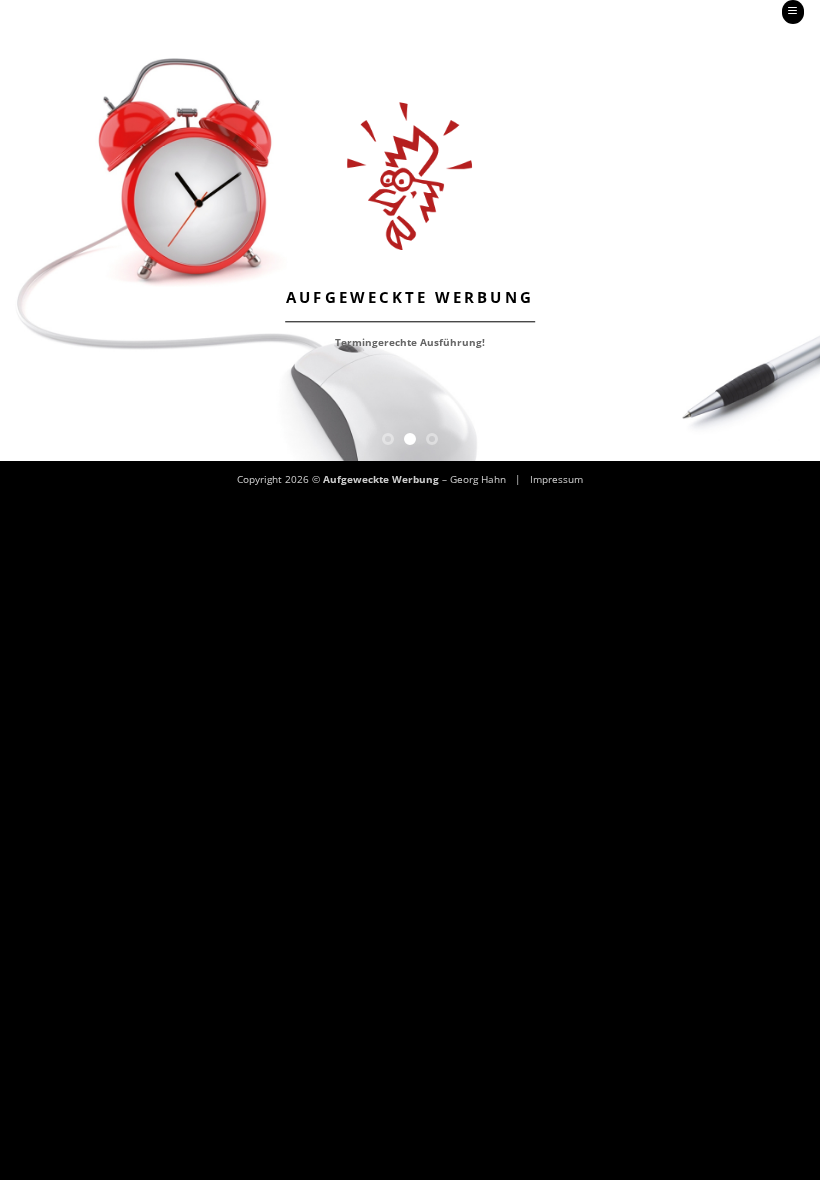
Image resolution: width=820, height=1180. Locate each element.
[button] (793, 12)
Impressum (556, 479)
